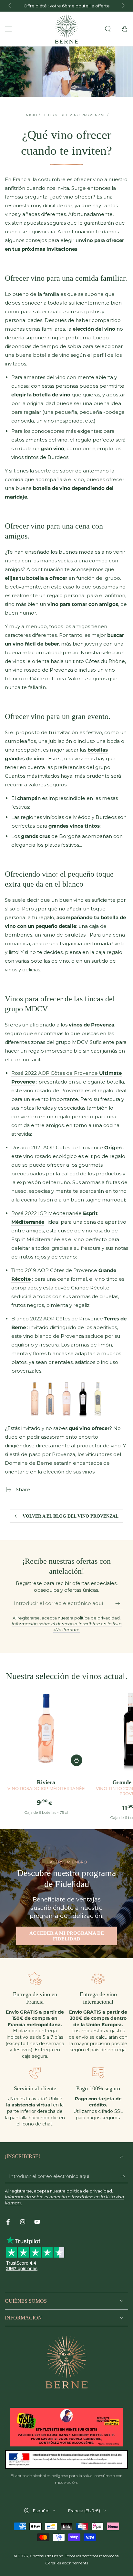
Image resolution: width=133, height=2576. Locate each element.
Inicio (31, 115)
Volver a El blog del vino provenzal (71, 1516)
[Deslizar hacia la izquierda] (10, 6)
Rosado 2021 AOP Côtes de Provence (66, 1147)
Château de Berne (46, 2556)
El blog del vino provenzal (74, 115)
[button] (108, 29)
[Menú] (8, 29)
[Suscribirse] (119, 1604)
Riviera (46, 1785)
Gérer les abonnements (67, 2563)
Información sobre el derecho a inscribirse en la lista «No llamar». (67, 1627)
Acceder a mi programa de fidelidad (67, 1936)
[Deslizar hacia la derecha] (123, 6)
